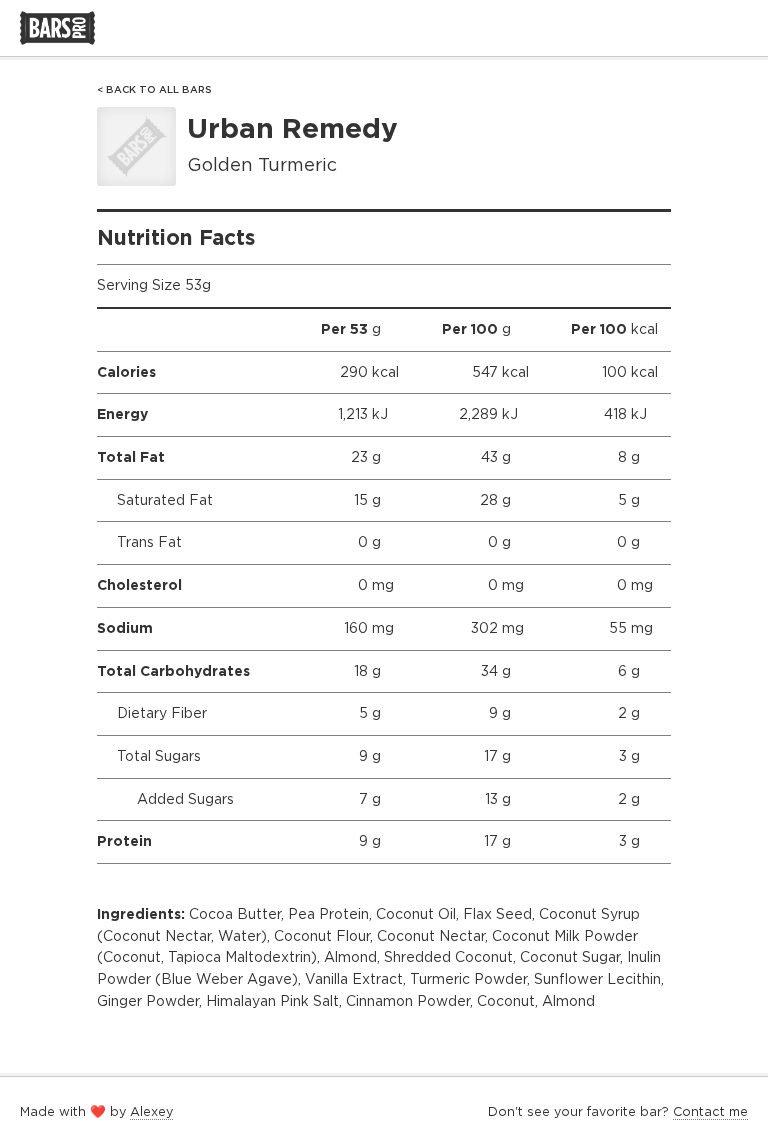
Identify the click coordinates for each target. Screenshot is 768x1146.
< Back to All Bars (154, 89)
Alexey (151, 1111)
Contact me (710, 1111)
